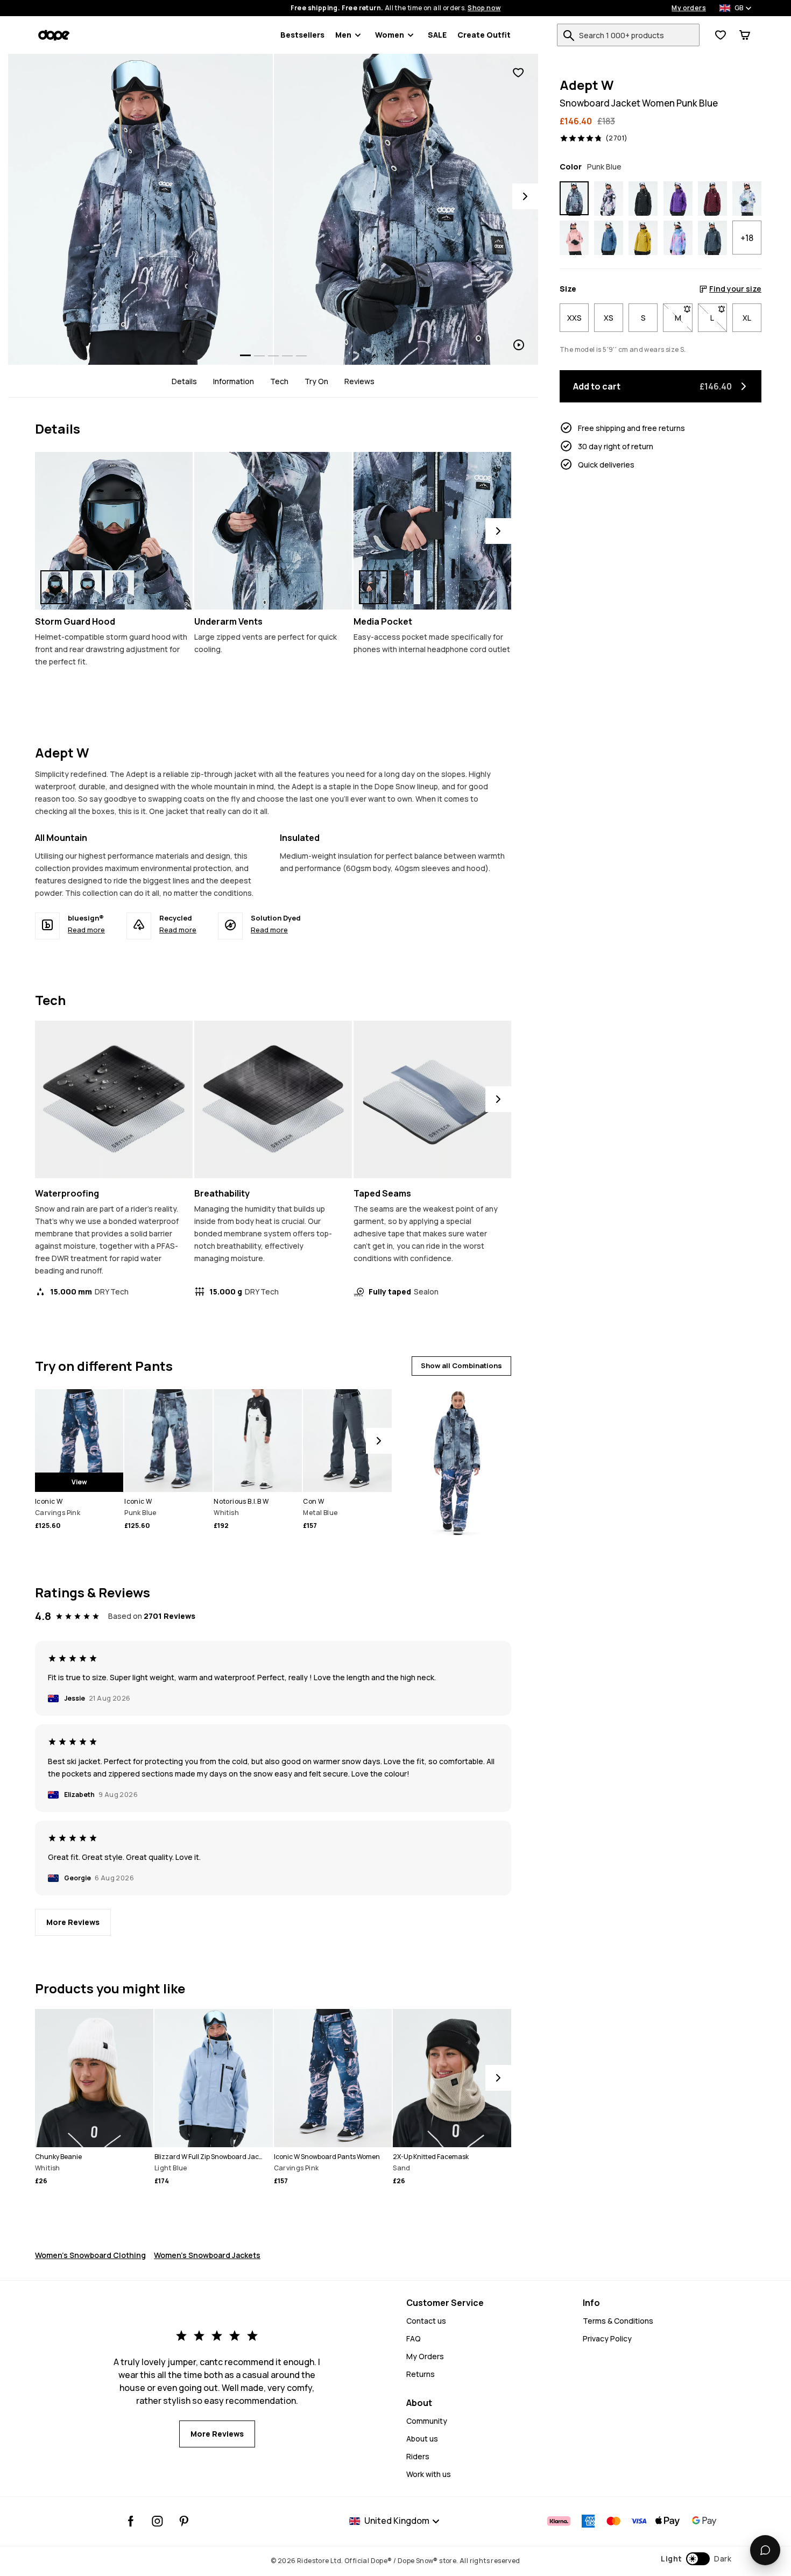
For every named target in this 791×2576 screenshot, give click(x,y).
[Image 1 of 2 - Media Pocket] (432, 531)
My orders (689, 8)
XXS (574, 318)
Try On (316, 381)
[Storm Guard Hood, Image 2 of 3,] (87, 587)
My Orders (425, 2356)
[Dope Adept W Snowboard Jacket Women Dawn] (678, 238)
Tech (279, 381)
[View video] (406, 209)
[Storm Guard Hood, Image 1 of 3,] (55, 587)
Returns (421, 2374)
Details (184, 381)
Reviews (359, 381)
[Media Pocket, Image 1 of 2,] (373, 587)
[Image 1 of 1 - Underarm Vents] (273, 531)
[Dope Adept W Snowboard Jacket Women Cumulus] (609, 199)
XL (747, 318)
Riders (418, 2456)
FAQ (414, 2338)
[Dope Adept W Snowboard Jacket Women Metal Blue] (712, 238)
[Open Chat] (765, 2550)
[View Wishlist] (721, 35)
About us (422, 2439)
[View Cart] (745, 35)
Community (427, 2421)
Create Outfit (484, 35)
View (79, 1482)
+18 (747, 238)
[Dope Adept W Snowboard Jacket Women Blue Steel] (609, 238)
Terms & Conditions (618, 2321)
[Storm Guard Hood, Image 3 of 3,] (119, 587)
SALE (437, 35)
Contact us (426, 2321)
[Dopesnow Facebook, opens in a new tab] (131, 2521)
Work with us (429, 2474)
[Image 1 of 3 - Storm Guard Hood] (114, 531)
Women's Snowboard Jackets (207, 2255)
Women (390, 35)
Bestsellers (302, 35)
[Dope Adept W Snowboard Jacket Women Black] (643, 199)
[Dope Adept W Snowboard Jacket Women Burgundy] (712, 199)
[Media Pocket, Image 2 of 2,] (406, 587)
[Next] (525, 196)
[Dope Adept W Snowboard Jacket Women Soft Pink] (574, 238)
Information (234, 381)
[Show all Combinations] (456, 1458)
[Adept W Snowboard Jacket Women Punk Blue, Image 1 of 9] (140, 209)
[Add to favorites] (518, 73)
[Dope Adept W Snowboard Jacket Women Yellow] (643, 238)
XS (609, 318)
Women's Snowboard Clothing (90, 2255)
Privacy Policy (607, 2338)
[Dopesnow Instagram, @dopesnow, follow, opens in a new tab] (157, 2521)
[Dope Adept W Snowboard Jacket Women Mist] (747, 199)
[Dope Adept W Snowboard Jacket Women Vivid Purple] (678, 199)
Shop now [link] (484, 8)
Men (343, 35)
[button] (696, 2559)
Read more (86, 930)
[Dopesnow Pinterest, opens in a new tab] (184, 2521)
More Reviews (73, 1922)
